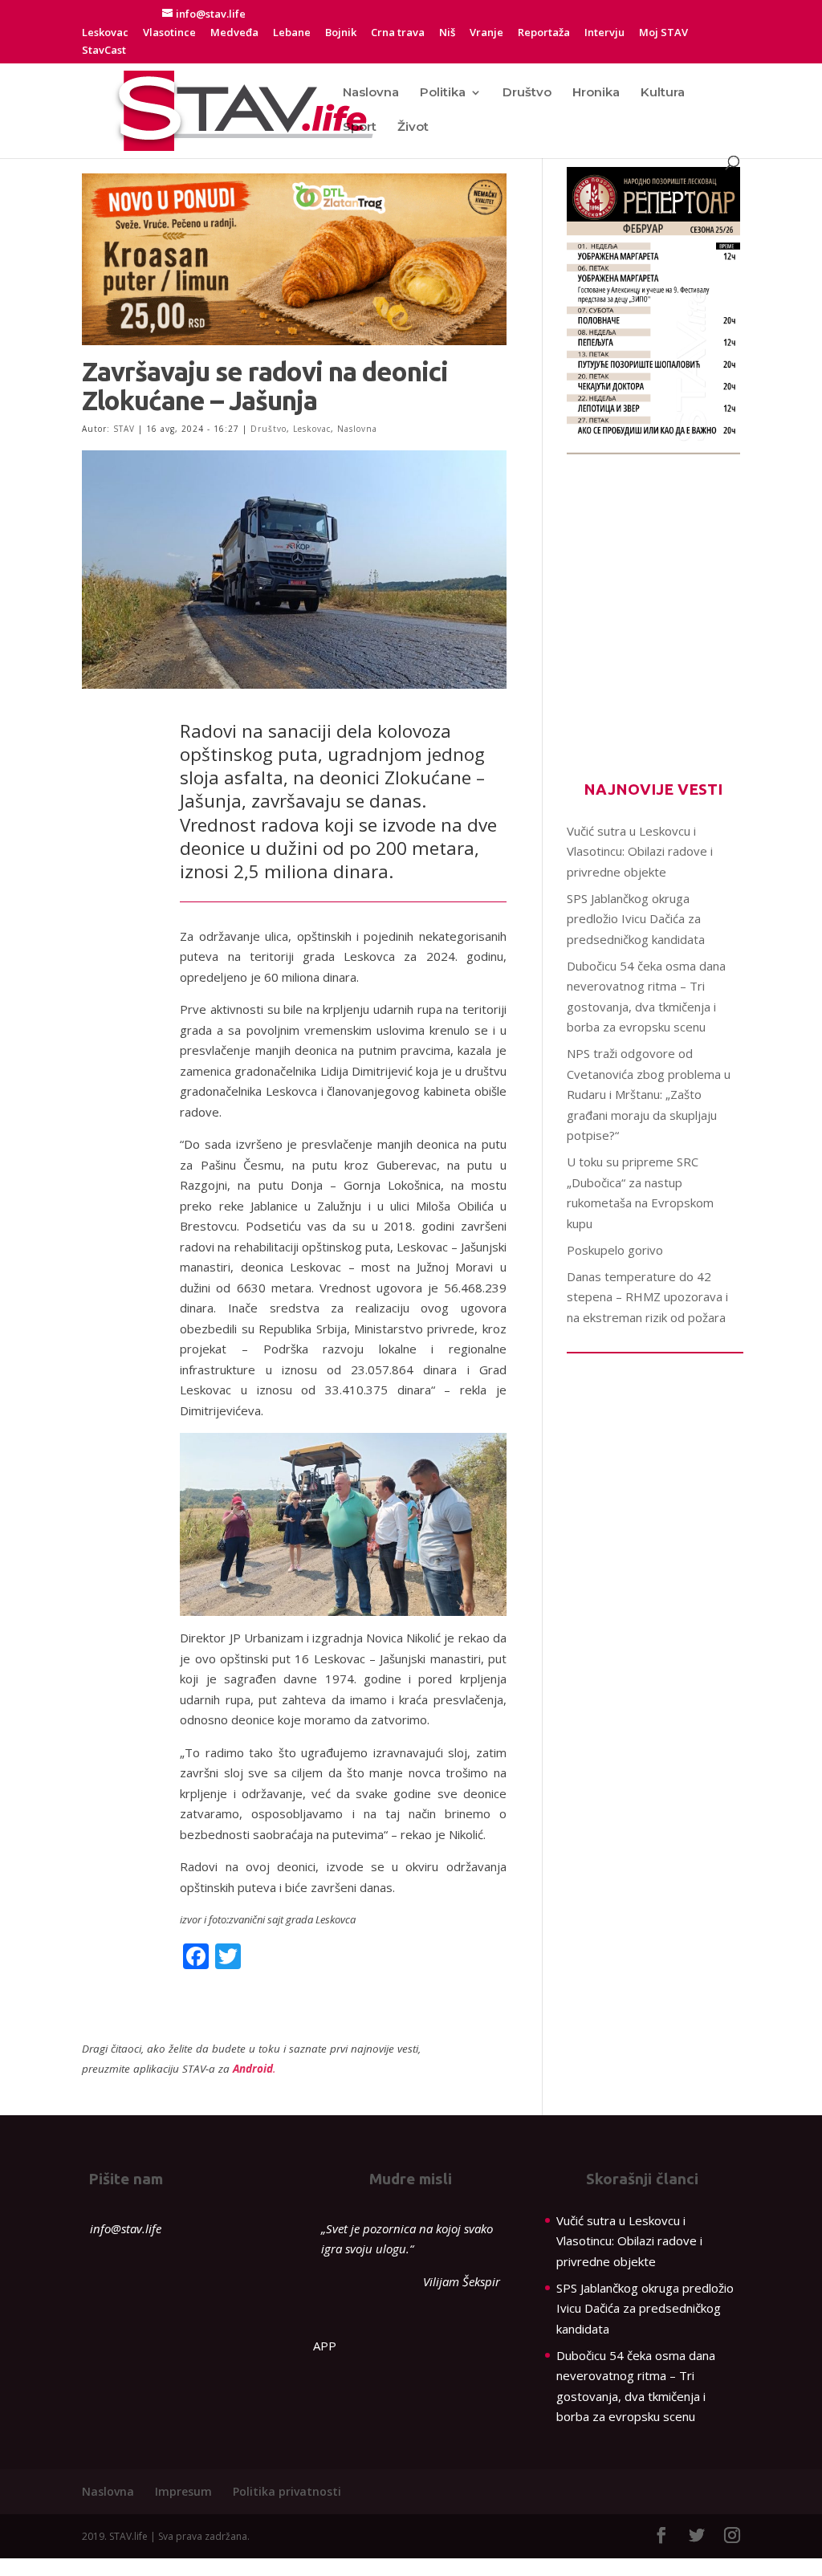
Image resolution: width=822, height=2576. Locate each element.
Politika (443, 93)
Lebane (292, 33)
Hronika (596, 93)
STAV (124, 429)
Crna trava (398, 33)
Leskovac (105, 33)
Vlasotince (169, 33)
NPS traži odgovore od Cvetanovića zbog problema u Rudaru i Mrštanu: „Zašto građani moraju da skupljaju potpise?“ (649, 1094)
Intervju (604, 33)
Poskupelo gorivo (615, 1250)
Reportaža (544, 33)
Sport (360, 128)
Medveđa (234, 33)
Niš (447, 33)
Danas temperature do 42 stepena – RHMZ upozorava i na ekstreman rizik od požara (647, 1297)
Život (413, 128)
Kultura (663, 93)
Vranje (486, 33)
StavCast (104, 51)
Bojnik (341, 33)
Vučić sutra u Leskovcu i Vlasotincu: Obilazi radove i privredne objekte (640, 851)
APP (325, 2346)
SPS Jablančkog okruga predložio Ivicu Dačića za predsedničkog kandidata (636, 919)
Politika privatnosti (287, 2491)
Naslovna (371, 93)
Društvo (527, 93)
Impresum (183, 2491)
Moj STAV (663, 33)
